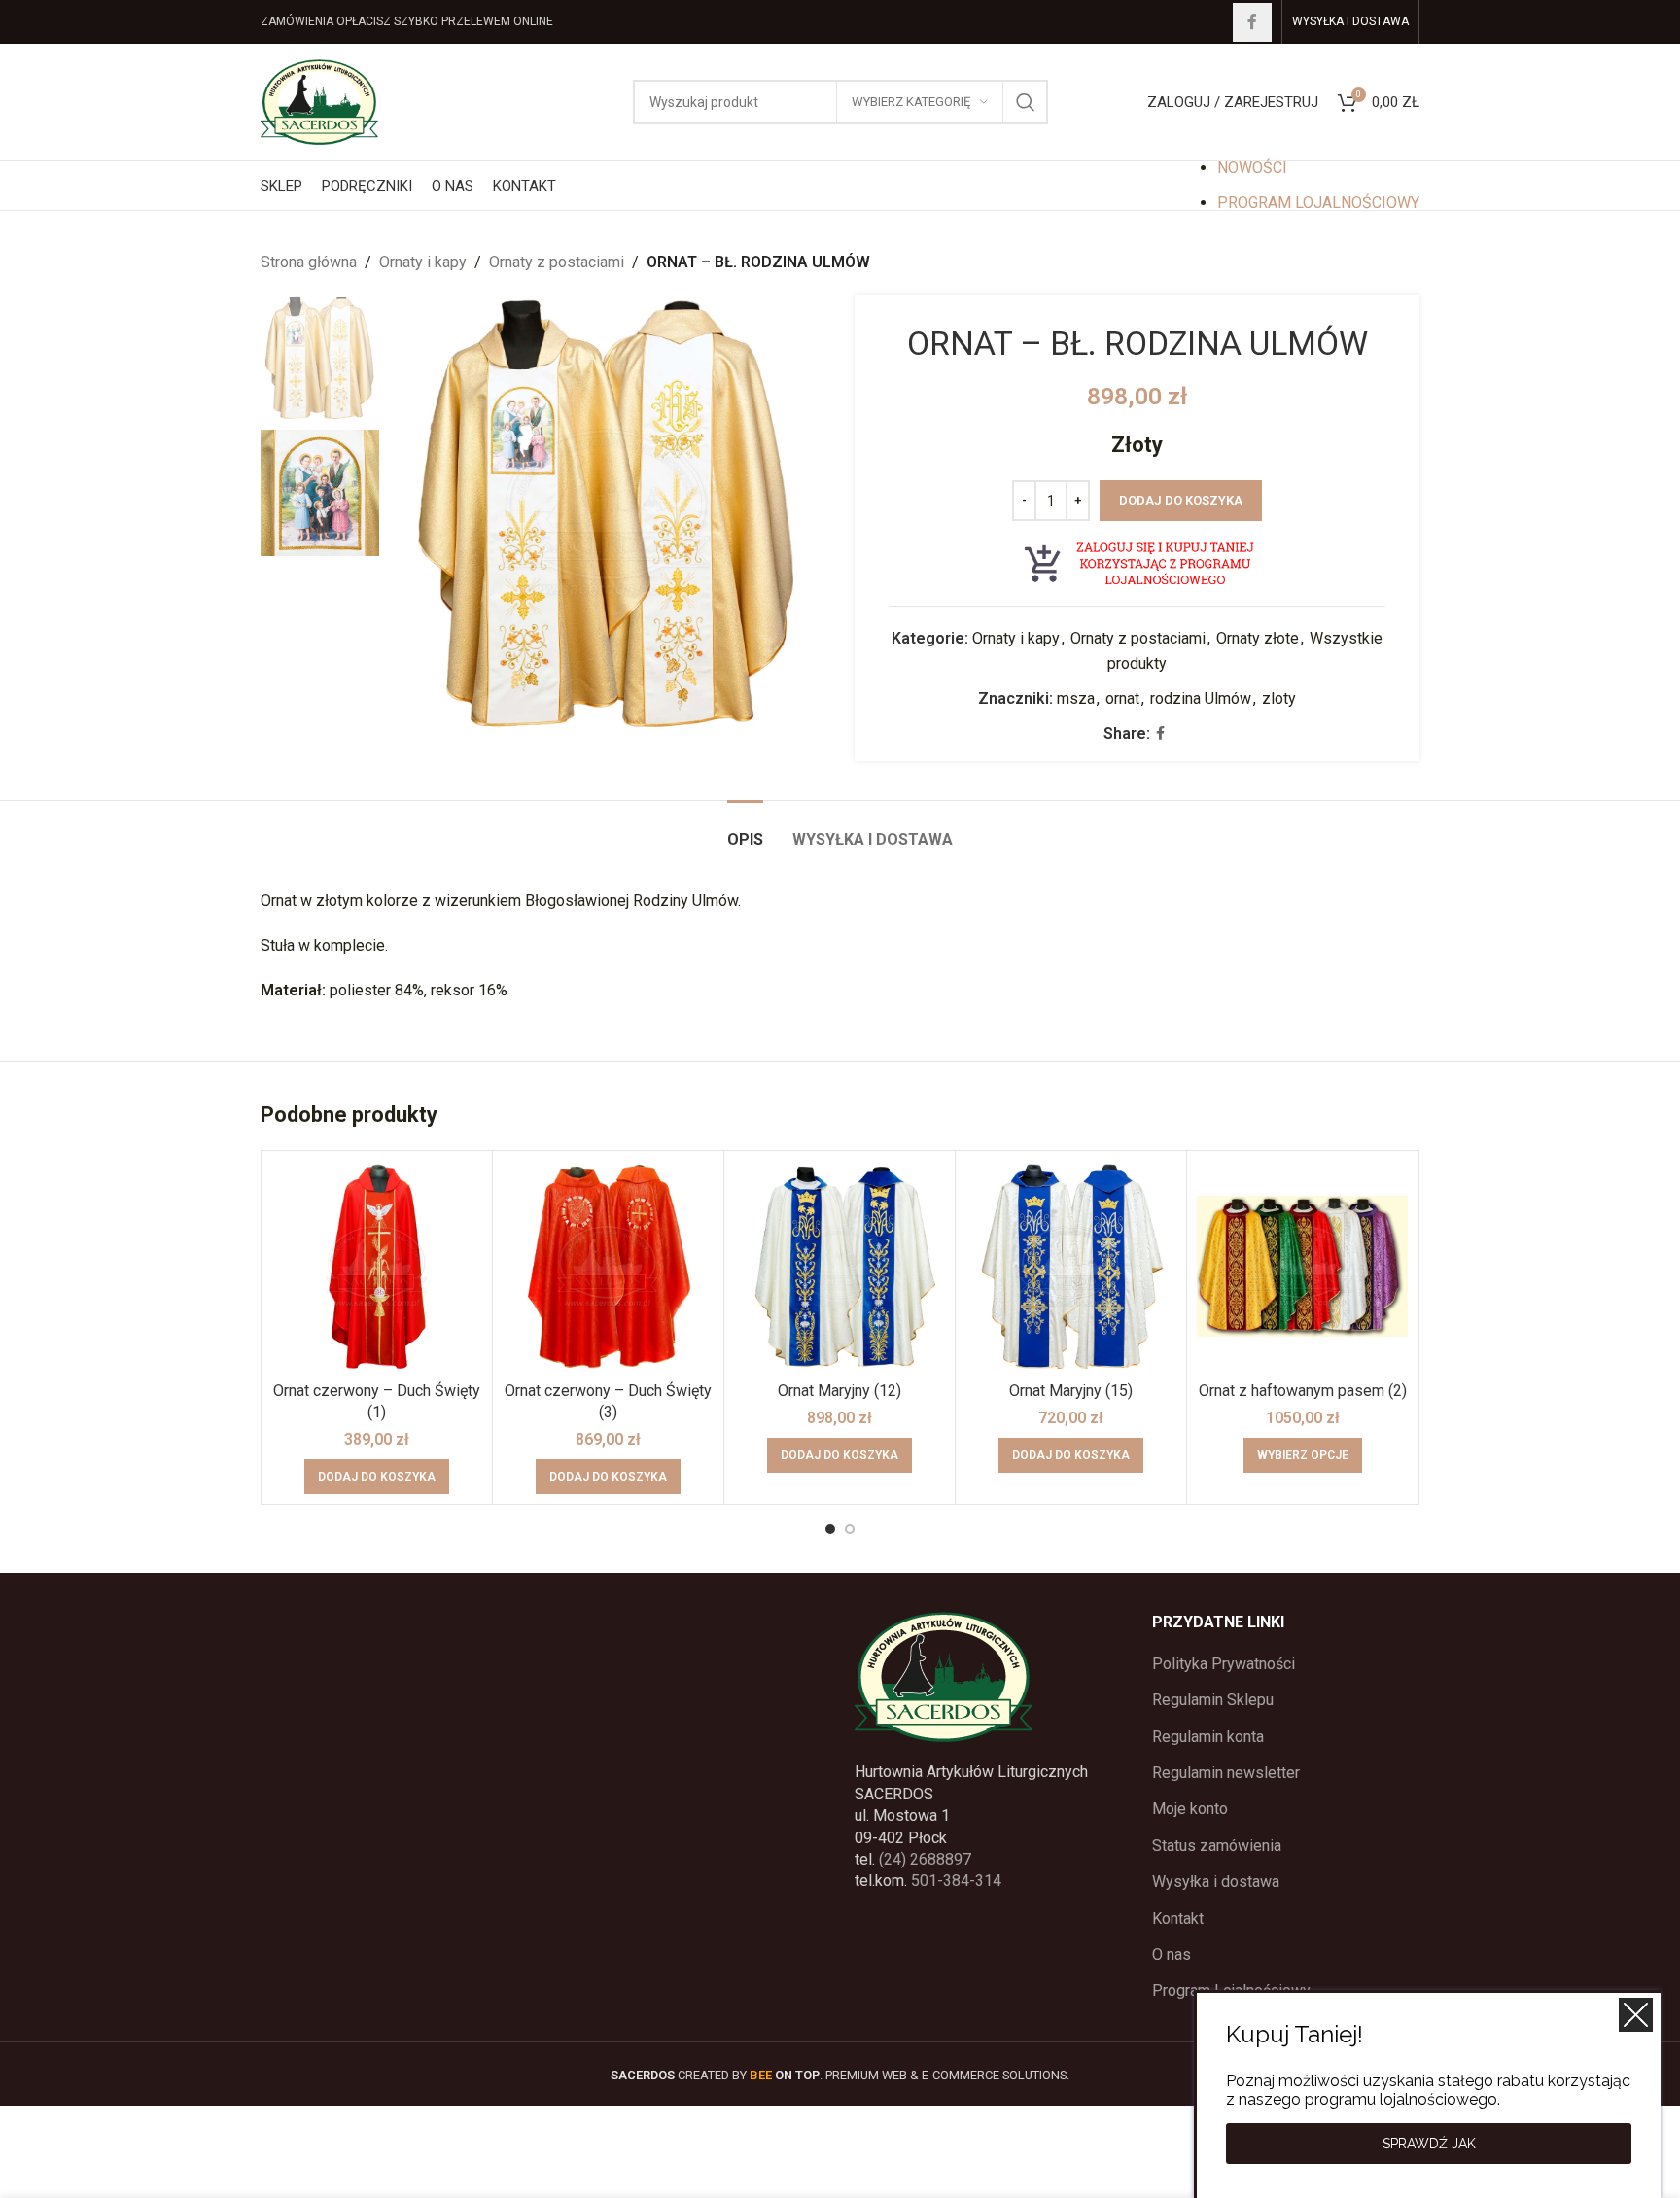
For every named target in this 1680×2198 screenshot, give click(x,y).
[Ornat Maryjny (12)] (840, 1266)
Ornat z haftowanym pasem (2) (1303, 1391)
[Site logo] (319, 101)
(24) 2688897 (925, 1859)
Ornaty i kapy (423, 262)
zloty (1279, 698)
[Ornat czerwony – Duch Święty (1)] (377, 1266)
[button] (377, 1477)
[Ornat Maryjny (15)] (1071, 1266)
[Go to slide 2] (850, 1529)
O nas (1172, 1954)
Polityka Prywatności (1224, 1664)
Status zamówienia (1217, 1846)
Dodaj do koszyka (1181, 500)
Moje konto (1190, 1809)
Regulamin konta (1208, 1737)
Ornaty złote (1258, 638)
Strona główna (309, 262)
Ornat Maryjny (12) (840, 1391)
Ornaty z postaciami (557, 262)
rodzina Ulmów (1201, 698)
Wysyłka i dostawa (1216, 1882)
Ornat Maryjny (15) (1071, 1391)
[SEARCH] (1026, 102)
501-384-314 (956, 1881)
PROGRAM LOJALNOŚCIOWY (1318, 203)
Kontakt (1178, 1919)
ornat (1122, 698)
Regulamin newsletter (1226, 1773)
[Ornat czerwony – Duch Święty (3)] (608, 1266)
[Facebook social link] (1252, 22)
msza (1076, 698)
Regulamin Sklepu (1213, 1700)
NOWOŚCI (1252, 168)
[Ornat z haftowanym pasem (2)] (1302, 1266)
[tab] (745, 830)
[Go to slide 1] (830, 1529)
